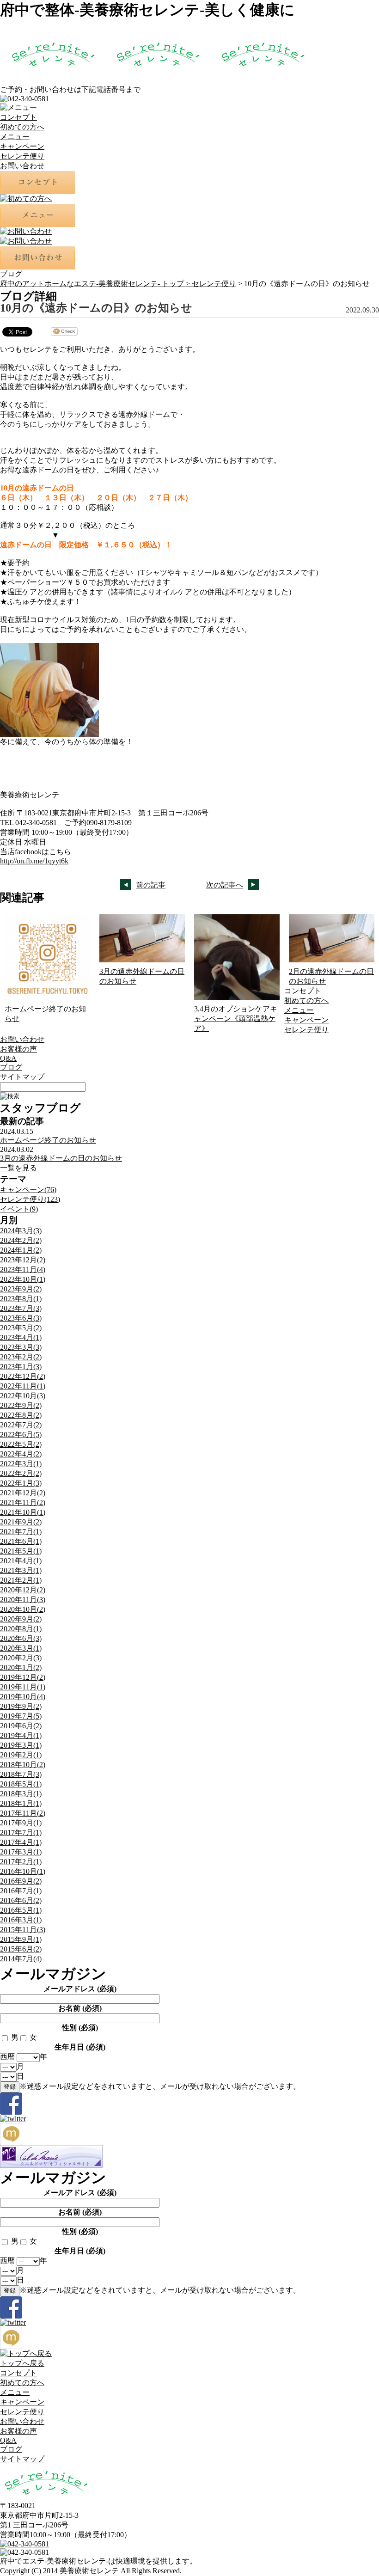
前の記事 (151, 885)
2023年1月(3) (21, 1367)
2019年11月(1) (23, 1687)
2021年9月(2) (21, 1522)
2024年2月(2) (21, 1240)
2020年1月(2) (21, 1667)
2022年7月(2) (21, 1425)
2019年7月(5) (21, 1716)
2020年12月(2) (23, 1590)
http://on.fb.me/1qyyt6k (34, 861)
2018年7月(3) (21, 1774)
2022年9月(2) (21, 1405)
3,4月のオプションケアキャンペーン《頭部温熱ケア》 (236, 1019)
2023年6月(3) (21, 1318)
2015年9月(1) (21, 1939)
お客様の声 (18, 1049)
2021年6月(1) (21, 1541)
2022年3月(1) (21, 1464)
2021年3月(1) (21, 1570)
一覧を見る (18, 1168)
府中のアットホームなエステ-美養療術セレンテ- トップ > (96, 284)
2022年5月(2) (21, 1444)
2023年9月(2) (21, 1289)
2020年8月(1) (21, 1629)
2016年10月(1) (23, 1871)
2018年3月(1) (21, 1794)
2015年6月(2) (21, 1949)
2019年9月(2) (21, 1706)
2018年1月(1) (21, 1803)
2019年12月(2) (23, 1677)
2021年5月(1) (21, 1551)
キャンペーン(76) (28, 1190)
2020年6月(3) (21, 1638)
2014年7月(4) (21, 1959)
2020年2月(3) (21, 1658)
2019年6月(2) (21, 1726)
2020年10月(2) (23, 1609)
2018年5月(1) (21, 1784)
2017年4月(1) (21, 1842)
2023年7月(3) (21, 1308)
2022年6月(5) (21, 1435)
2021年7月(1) (21, 1532)
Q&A (8, 1058)
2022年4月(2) (21, 1454)
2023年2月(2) (21, 1357)
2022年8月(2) (21, 1415)
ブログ (11, 1067)
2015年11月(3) (23, 1930)
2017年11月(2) (23, 1813)
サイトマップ (22, 1077)
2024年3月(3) (21, 1231)
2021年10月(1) (23, 1512)
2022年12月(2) (23, 1376)
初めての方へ (22, 127)
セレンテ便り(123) (30, 1199)
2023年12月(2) (23, 1260)
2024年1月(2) (21, 1250)
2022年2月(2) (21, 1473)
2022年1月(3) (21, 1483)
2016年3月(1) (21, 1920)
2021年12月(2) (23, 1493)
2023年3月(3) (21, 1347)
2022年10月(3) (23, 1396)
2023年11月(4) (23, 1270)
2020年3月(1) (21, 1648)
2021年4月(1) (21, 1561)
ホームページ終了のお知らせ (48, 1140)
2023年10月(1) (23, 1279)
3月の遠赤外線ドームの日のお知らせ (61, 1158)
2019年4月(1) (21, 1735)
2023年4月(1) (21, 1337)
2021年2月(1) (21, 1580)
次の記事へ (225, 885)
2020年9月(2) (21, 1619)
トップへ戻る (22, 2363)
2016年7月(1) (21, 1891)
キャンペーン (22, 146)
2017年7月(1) (21, 1833)
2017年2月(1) (21, 1862)
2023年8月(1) (21, 1299)
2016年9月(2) (21, 1881)
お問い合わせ (22, 166)
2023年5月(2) (21, 1328)
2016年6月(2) (21, 1900)
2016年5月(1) (21, 1910)
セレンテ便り (22, 156)
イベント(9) (19, 1209)
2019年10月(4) (23, 1697)
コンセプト (18, 117)
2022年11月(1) (23, 1386)
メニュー (15, 137)
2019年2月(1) (21, 1755)
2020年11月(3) (23, 1600)
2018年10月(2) (23, 1765)
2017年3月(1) (21, 1852)
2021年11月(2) (23, 1502)
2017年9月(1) (21, 1823)
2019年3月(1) (21, 1745)
